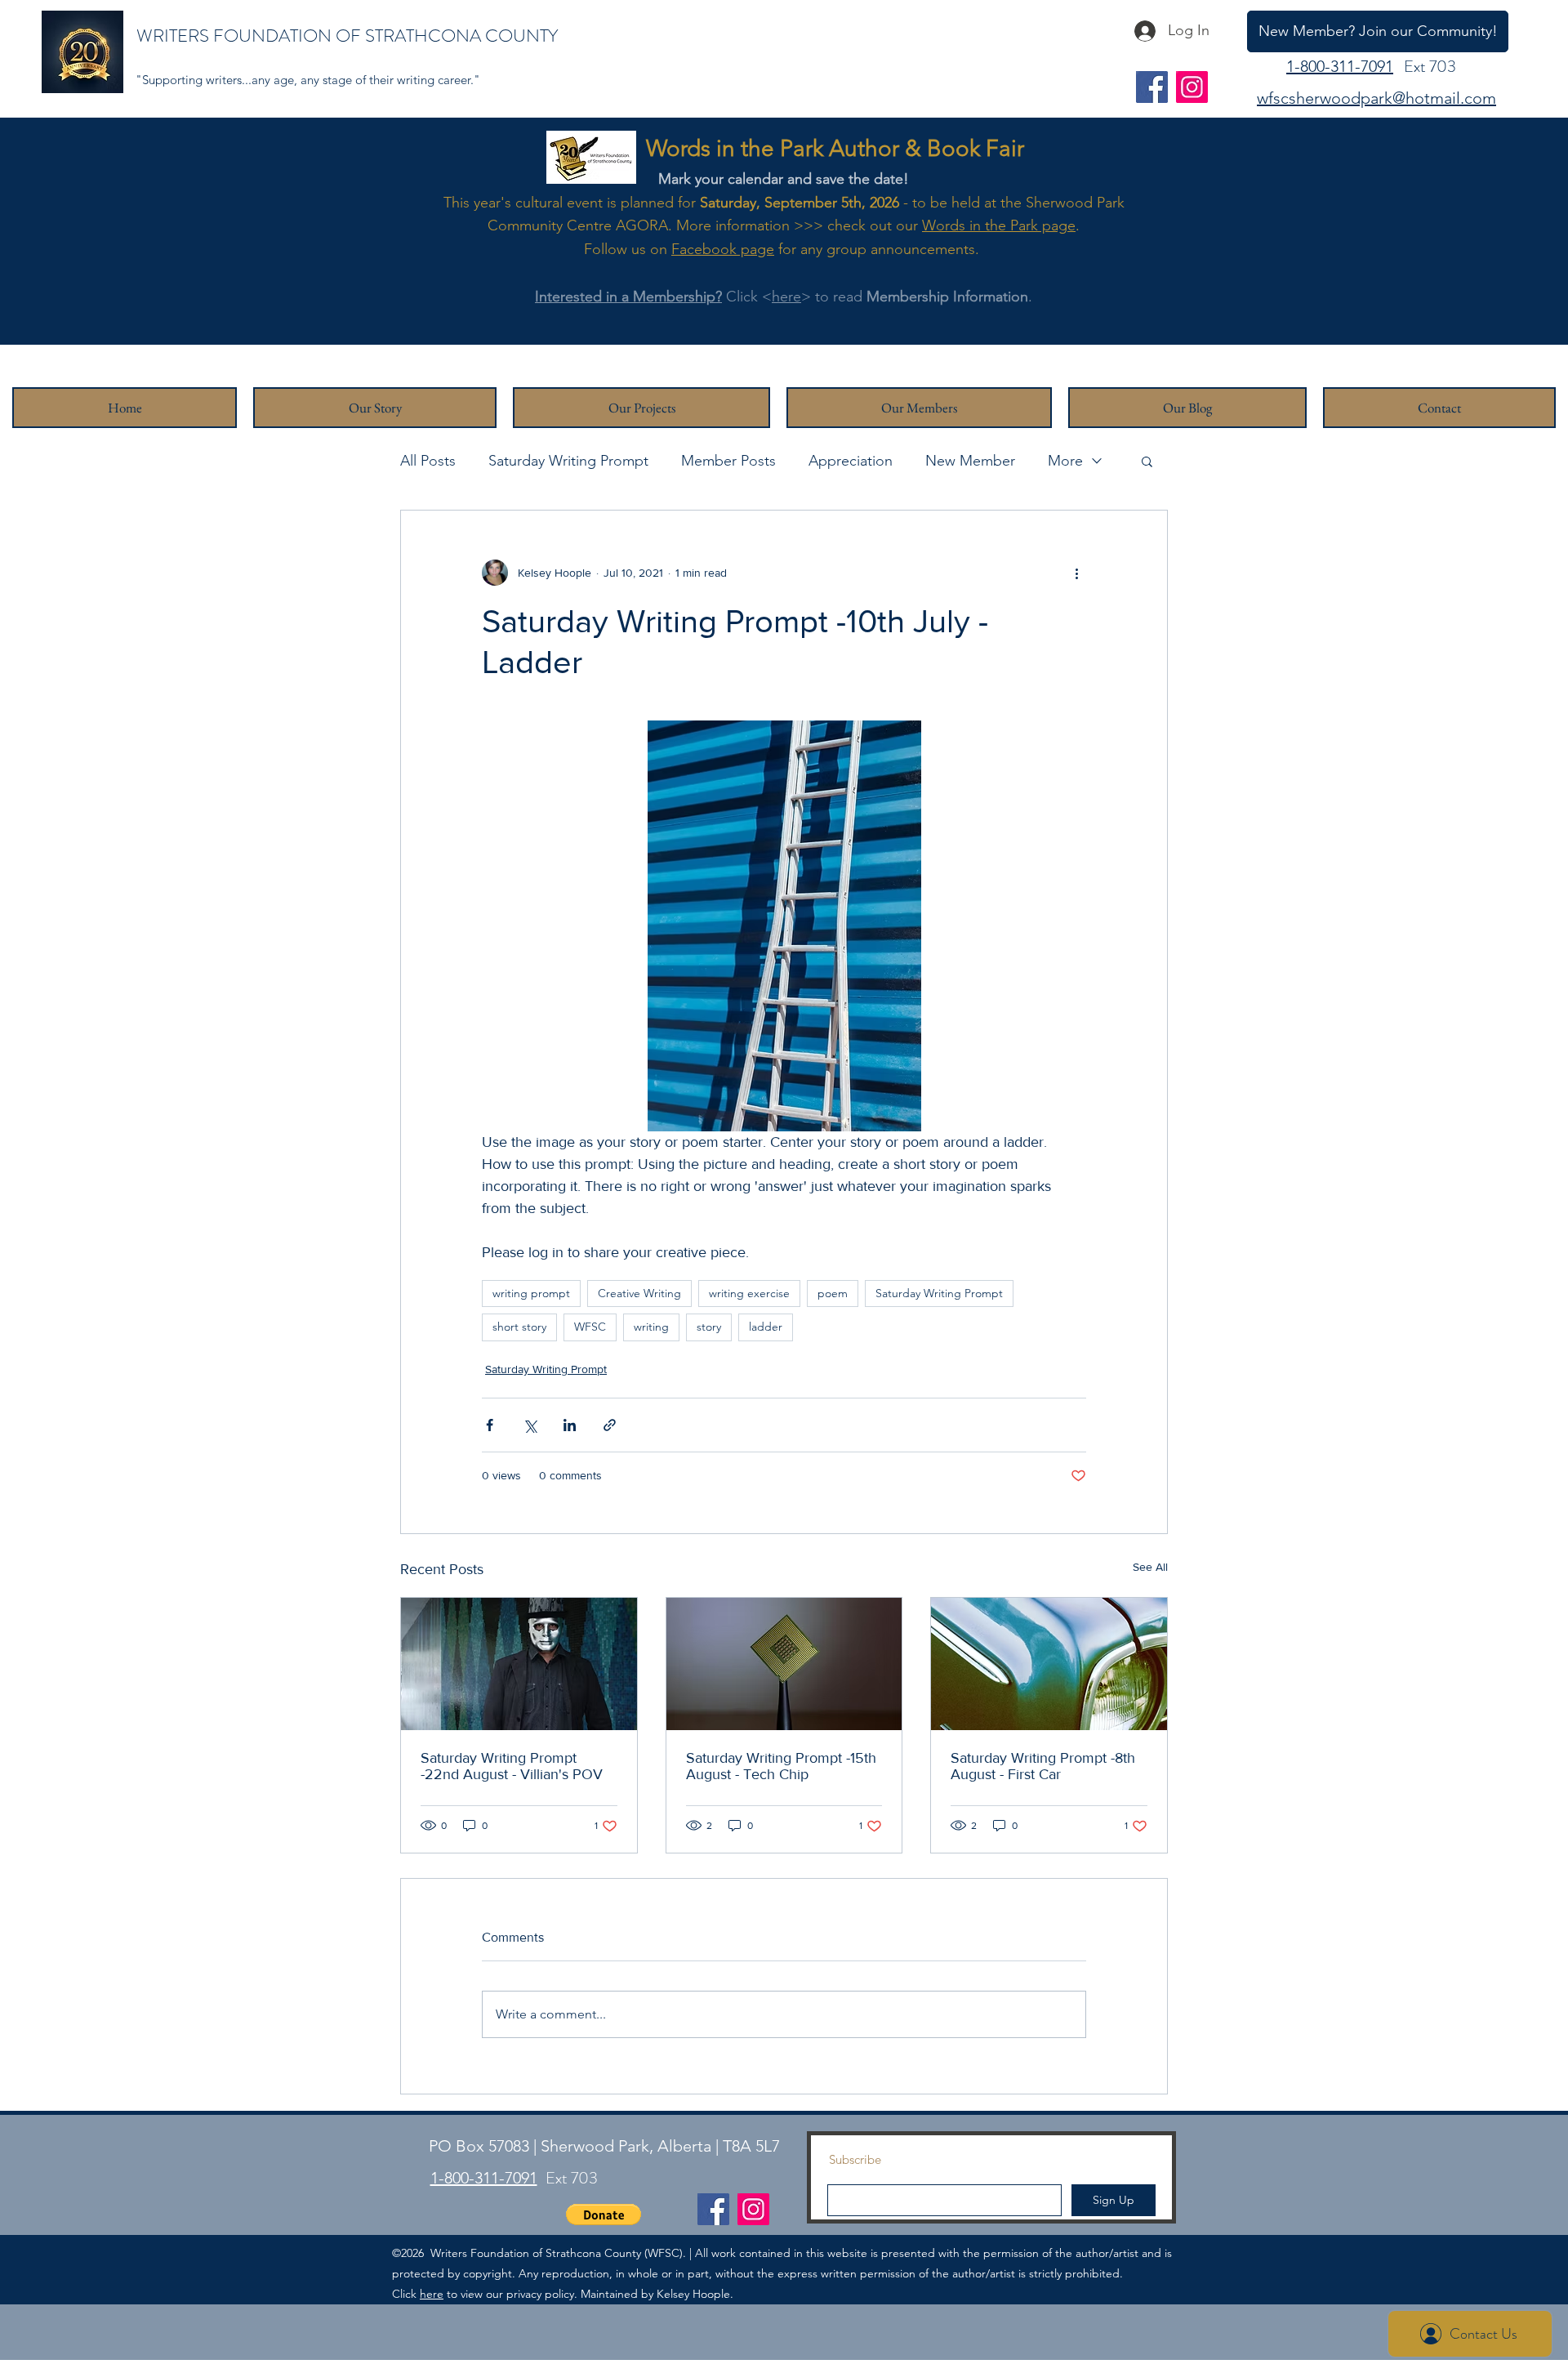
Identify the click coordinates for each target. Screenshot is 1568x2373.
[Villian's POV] (519, 1664)
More (1065, 461)
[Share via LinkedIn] (570, 1425)
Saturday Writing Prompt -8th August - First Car (1043, 1766)
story (709, 1327)
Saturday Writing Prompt (568, 461)
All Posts (428, 461)
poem (833, 1293)
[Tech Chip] (784, 1664)
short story (519, 1327)
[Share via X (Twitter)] (530, 1425)
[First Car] (1049, 1664)
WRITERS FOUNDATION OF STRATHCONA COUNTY (347, 36)
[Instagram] (1192, 87)
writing (651, 1327)
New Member (970, 461)
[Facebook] (1152, 87)
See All (1150, 1567)
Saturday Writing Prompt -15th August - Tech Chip (781, 1766)
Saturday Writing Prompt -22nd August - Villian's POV (512, 1766)
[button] (1147, 461)
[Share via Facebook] (490, 1425)
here (786, 297)
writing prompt (531, 1293)
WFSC (590, 1327)
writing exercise (749, 1293)
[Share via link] (610, 1425)
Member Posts (728, 461)
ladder (766, 1327)
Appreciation (851, 461)
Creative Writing (639, 1293)
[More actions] (1076, 573)
